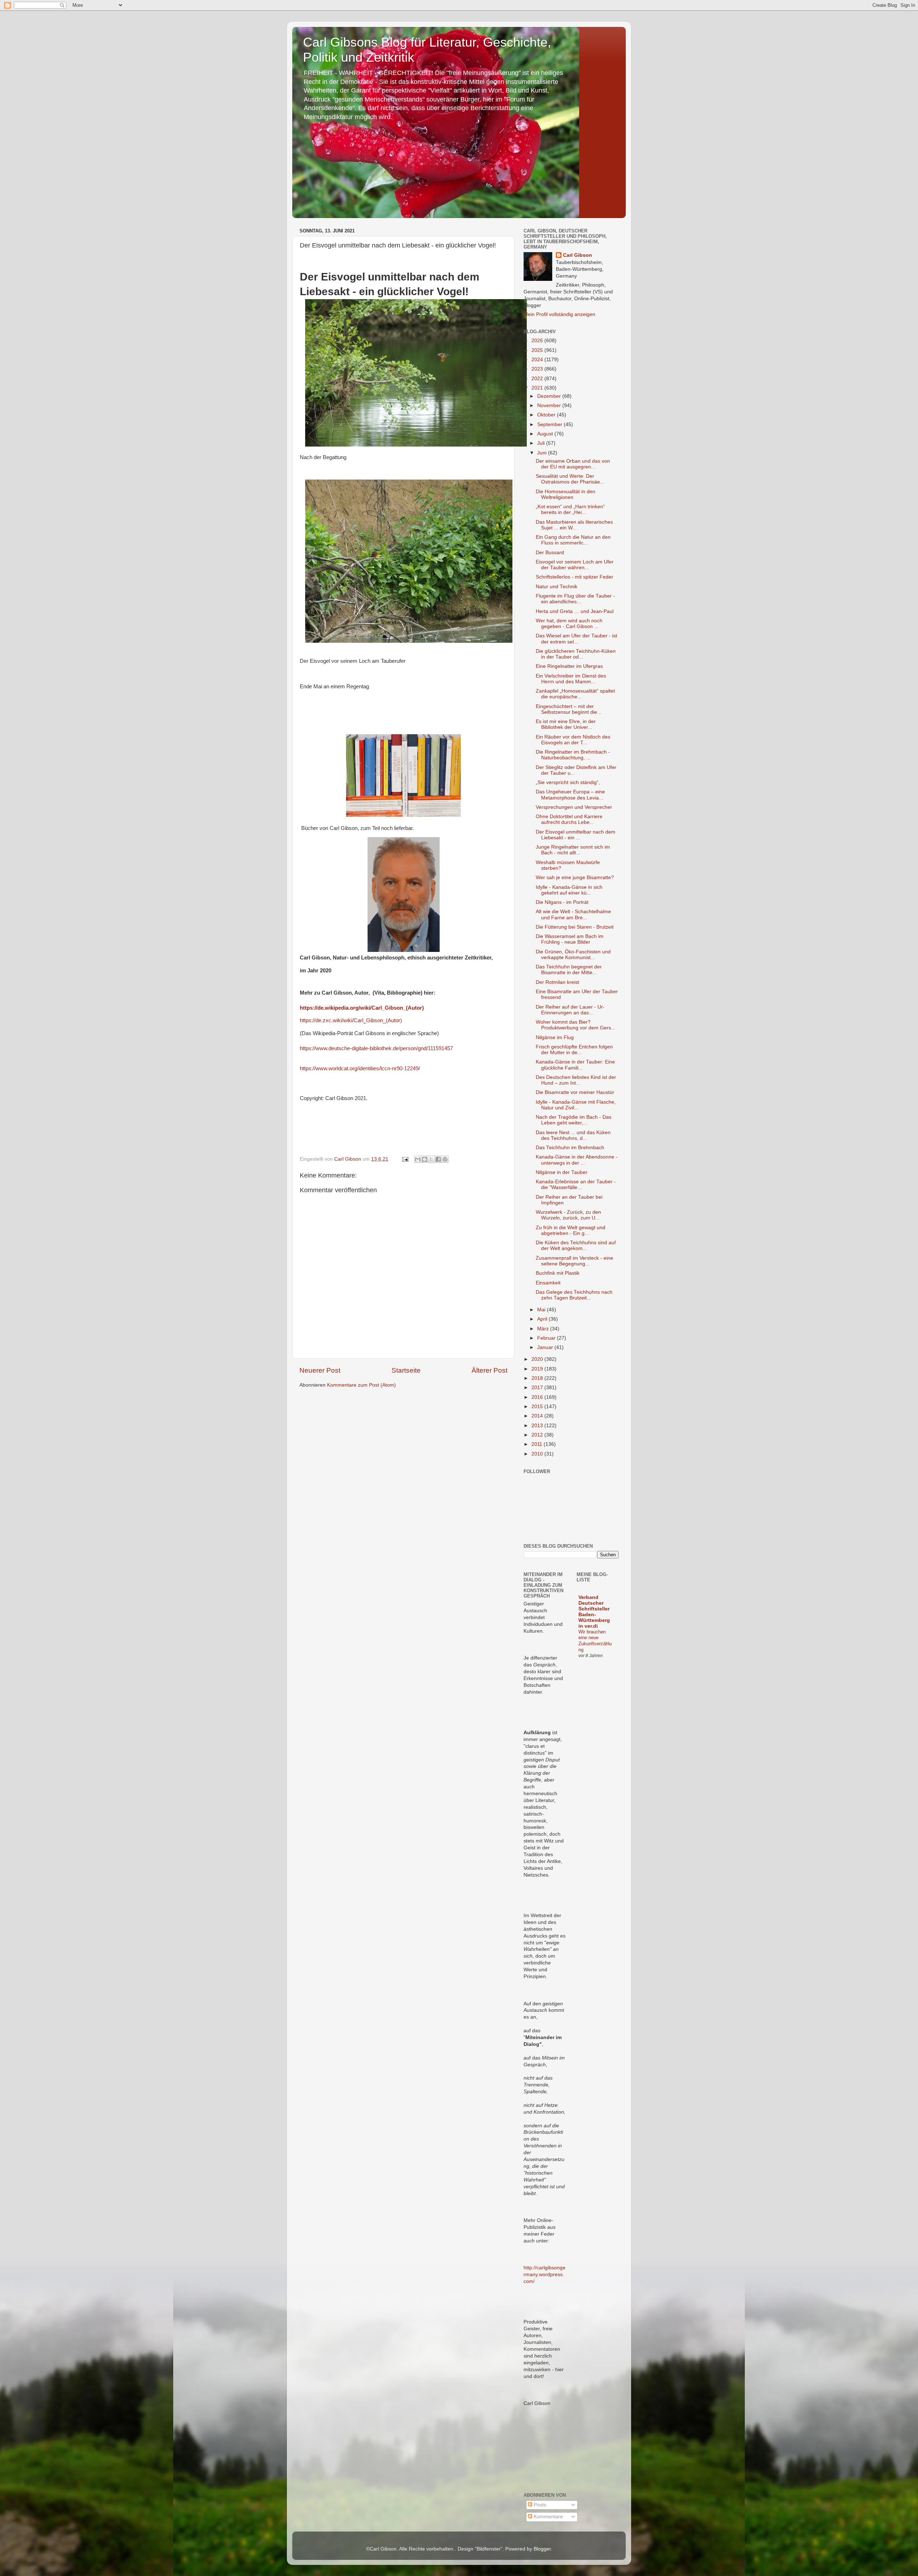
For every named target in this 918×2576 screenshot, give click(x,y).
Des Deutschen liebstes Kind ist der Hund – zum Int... (576, 1080)
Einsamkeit (548, 1283)
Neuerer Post (320, 1370)
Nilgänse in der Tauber (562, 1172)
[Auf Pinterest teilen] (445, 1159)
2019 (538, 1369)
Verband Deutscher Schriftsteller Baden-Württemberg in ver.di (594, 1612)
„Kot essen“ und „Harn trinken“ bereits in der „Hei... (570, 509)
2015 (538, 1407)
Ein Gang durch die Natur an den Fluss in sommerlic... (573, 540)
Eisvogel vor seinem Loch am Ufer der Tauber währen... (575, 565)
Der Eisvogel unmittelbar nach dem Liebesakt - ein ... (576, 835)
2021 (538, 388)
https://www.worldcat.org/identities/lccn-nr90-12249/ (360, 1068)
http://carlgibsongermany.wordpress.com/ (545, 2275)
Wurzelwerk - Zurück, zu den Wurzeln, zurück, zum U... (568, 1215)
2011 (538, 1444)
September (550, 424)
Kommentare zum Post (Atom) (361, 1385)
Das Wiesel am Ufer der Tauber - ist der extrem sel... (576, 639)
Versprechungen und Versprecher (574, 807)
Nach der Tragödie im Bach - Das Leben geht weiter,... (574, 1120)
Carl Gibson (578, 255)
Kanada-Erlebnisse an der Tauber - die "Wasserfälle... (576, 1185)
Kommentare (548, 2517)
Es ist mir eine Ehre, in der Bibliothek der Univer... (566, 724)
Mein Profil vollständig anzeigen (559, 314)
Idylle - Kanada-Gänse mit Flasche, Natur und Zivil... (576, 1105)
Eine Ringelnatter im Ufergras (569, 666)
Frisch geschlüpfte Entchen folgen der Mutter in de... (574, 1050)
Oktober (547, 415)
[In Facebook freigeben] (438, 1159)
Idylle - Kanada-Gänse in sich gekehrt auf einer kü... (569, 890)
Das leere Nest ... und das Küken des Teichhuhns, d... (573, 1135)
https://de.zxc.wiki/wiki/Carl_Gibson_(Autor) (351, 1020)
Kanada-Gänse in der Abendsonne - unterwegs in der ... (577, 1160)
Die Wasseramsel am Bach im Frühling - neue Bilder (570, 939)
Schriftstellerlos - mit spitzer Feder (574, 577)
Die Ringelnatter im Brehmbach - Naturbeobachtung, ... (573, 755)
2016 (538, 1397)
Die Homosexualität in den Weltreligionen (566, 494)
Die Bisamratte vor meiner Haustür (575, 1092)
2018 (538, 1378)
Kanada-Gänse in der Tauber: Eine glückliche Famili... (575, 1065)
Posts (539, 2505)
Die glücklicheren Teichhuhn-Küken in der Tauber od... (576, 654)
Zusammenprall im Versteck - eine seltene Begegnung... (574, 1261)
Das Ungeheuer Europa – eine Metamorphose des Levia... (570, 795)
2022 (538, 379)
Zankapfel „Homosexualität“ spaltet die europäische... (575, 694)
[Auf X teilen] (431, 1159)
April (543, 1319)
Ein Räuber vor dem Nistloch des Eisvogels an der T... (573, 740)
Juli (542, 443)
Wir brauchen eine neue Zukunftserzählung (595, 1641)
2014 (538, 1416)
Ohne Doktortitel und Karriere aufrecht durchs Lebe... (569, 819)
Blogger (542, 2549)
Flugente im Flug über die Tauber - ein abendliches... (575, 599)
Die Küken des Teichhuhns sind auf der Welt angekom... (576, 1245)
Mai (542, 1310)
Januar (546, 1347)
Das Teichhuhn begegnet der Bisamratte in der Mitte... (569, 970)
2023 (538, 369)
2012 (538, 1435)
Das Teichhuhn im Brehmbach (570, 1148)
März (544, 1329)
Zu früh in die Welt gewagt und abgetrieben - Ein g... (571, 1230)
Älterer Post (489, 1370)
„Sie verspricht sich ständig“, (568, 782)
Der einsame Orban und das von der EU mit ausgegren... (573, 464)
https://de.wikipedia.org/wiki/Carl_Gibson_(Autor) (362, 1008)
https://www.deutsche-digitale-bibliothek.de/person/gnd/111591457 (376, 1048)
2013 (538, 1426)
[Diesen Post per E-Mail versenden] (418, 1159)
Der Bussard (550, 553)
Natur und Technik (557, 587)
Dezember (550, 396)
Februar (547, 1338)
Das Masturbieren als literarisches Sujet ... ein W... (574, 525)
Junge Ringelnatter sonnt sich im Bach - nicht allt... (573, 850)
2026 (538, 341)
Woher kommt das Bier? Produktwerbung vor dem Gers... (576, 1025)
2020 (538, 1359)
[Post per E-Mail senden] (405, 1159)
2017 (538, 1388)
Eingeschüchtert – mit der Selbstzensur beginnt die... (569, 709)
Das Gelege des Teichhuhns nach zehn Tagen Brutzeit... (574, 1295)
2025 (538, 350)
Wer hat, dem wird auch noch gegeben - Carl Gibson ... (569, 624)
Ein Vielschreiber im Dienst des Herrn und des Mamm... (571, 679)
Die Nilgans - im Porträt (562, 902)
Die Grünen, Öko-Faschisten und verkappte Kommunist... (573, 955)
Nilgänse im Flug (555, 1037)
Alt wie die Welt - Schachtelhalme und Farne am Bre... (573, 914)
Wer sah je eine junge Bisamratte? (575, 877)
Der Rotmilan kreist (557, 982)
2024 (538, 360)
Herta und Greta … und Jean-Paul (575, 611)
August (546, 434)
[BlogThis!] (425, 1159)
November (550, 405)
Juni (543, 453)
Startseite (406, 1370)
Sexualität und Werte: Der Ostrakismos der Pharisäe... (570, 479)
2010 (538, 1454)
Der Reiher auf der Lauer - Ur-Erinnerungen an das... (570, 1010)
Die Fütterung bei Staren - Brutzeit (575, 927)
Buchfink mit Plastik (558, 1273)
